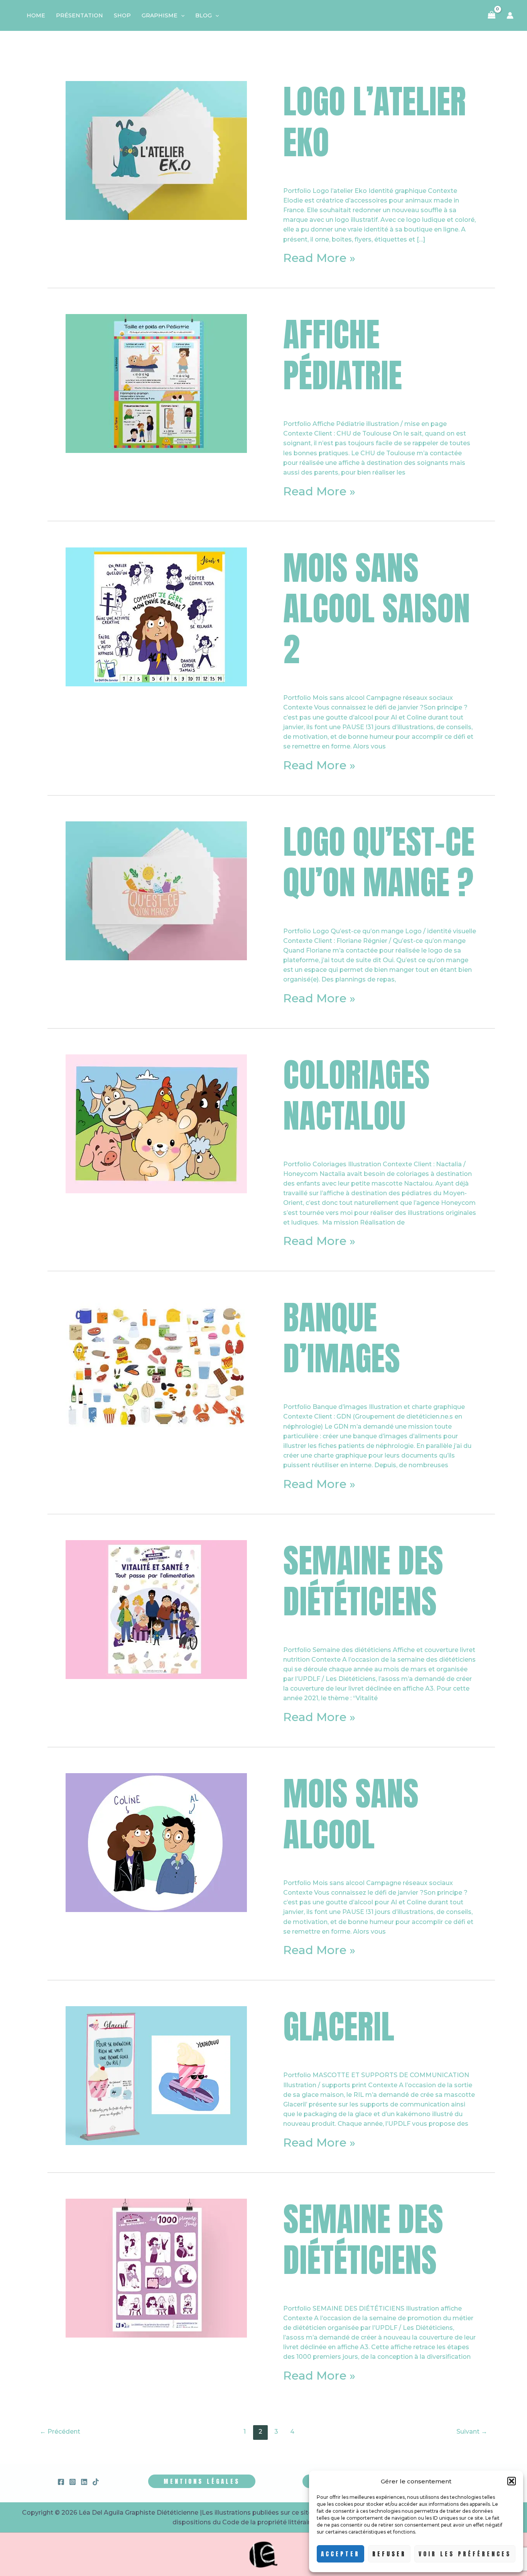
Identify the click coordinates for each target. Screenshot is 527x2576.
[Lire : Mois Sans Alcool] (156, 1842)
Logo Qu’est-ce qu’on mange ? (379, 862)
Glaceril (339, 2026)
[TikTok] (96, 2482)
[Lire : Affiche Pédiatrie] (156, 383)
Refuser (389, 2554)
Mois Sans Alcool (351, 1814)
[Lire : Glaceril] (156, 2075)
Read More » (319, 258)
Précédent (60, 2432)
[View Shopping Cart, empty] (492, 15)
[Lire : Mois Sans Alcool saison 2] (156, 616)
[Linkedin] (84, 2482)
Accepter (340, 2554)
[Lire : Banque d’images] (156, 1366)
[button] (512, 2481)
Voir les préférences (465, 2554)
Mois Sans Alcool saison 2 (377, 609)
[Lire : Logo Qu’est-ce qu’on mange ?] (156, 890)
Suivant (472, 2432)
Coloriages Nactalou (356, 1095)
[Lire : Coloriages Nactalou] (156, 1123)
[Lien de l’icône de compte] (510, 15)
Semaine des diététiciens (363, 1581)
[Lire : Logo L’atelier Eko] (156, 150)
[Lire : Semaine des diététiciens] (156, 1609)
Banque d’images (342, 1338)
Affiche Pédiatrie (343, 355)
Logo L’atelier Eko (375, 122)
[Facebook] (61, 2482)
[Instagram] (73, 2482)
